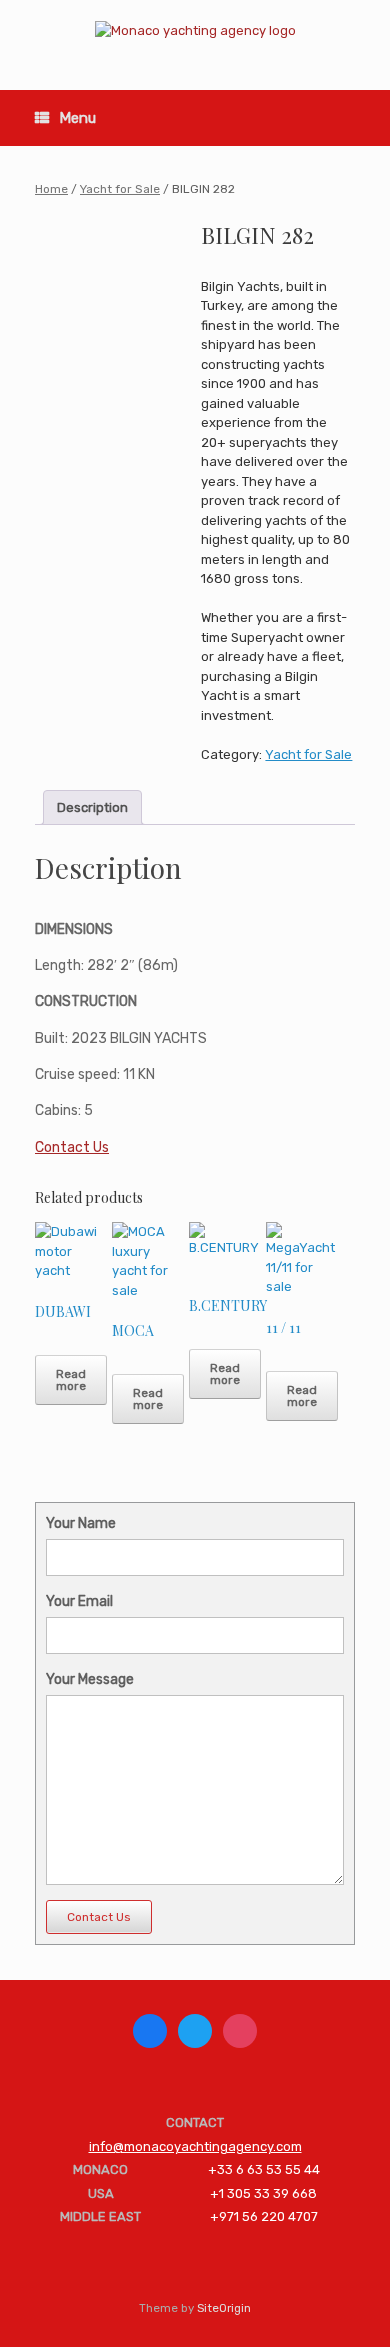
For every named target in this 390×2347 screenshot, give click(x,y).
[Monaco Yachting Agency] (195, 30)
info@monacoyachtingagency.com (195, 2146)
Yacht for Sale (120, 189)
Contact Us (72, 1147)
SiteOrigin (224, 2308)
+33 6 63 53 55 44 (264, 2169)
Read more (71, 1380)
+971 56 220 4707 (264, 2216)
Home (51, 189)
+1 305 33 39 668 (263, 2193)
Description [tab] (92, 807)
